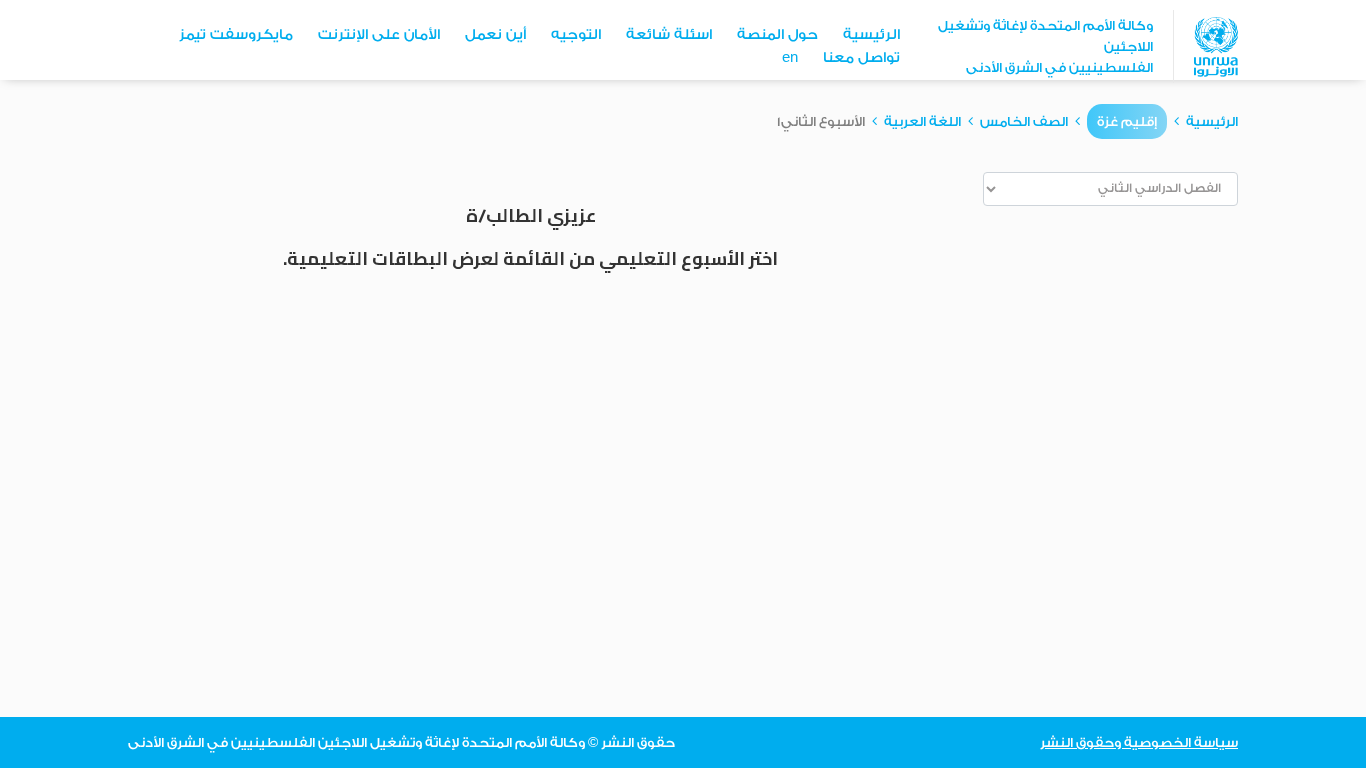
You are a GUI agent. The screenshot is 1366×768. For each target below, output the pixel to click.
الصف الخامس (1024, 121)
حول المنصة (777, 35)
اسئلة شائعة (669, 35)
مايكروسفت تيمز (236, 35)
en (790, 58)
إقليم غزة (1127, 121)
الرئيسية (871, 35)
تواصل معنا (861, 58)
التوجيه (576, 35)
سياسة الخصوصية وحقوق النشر (1139, 742)
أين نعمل (495, 35)
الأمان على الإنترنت (379, 35)
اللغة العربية (922, 121)
